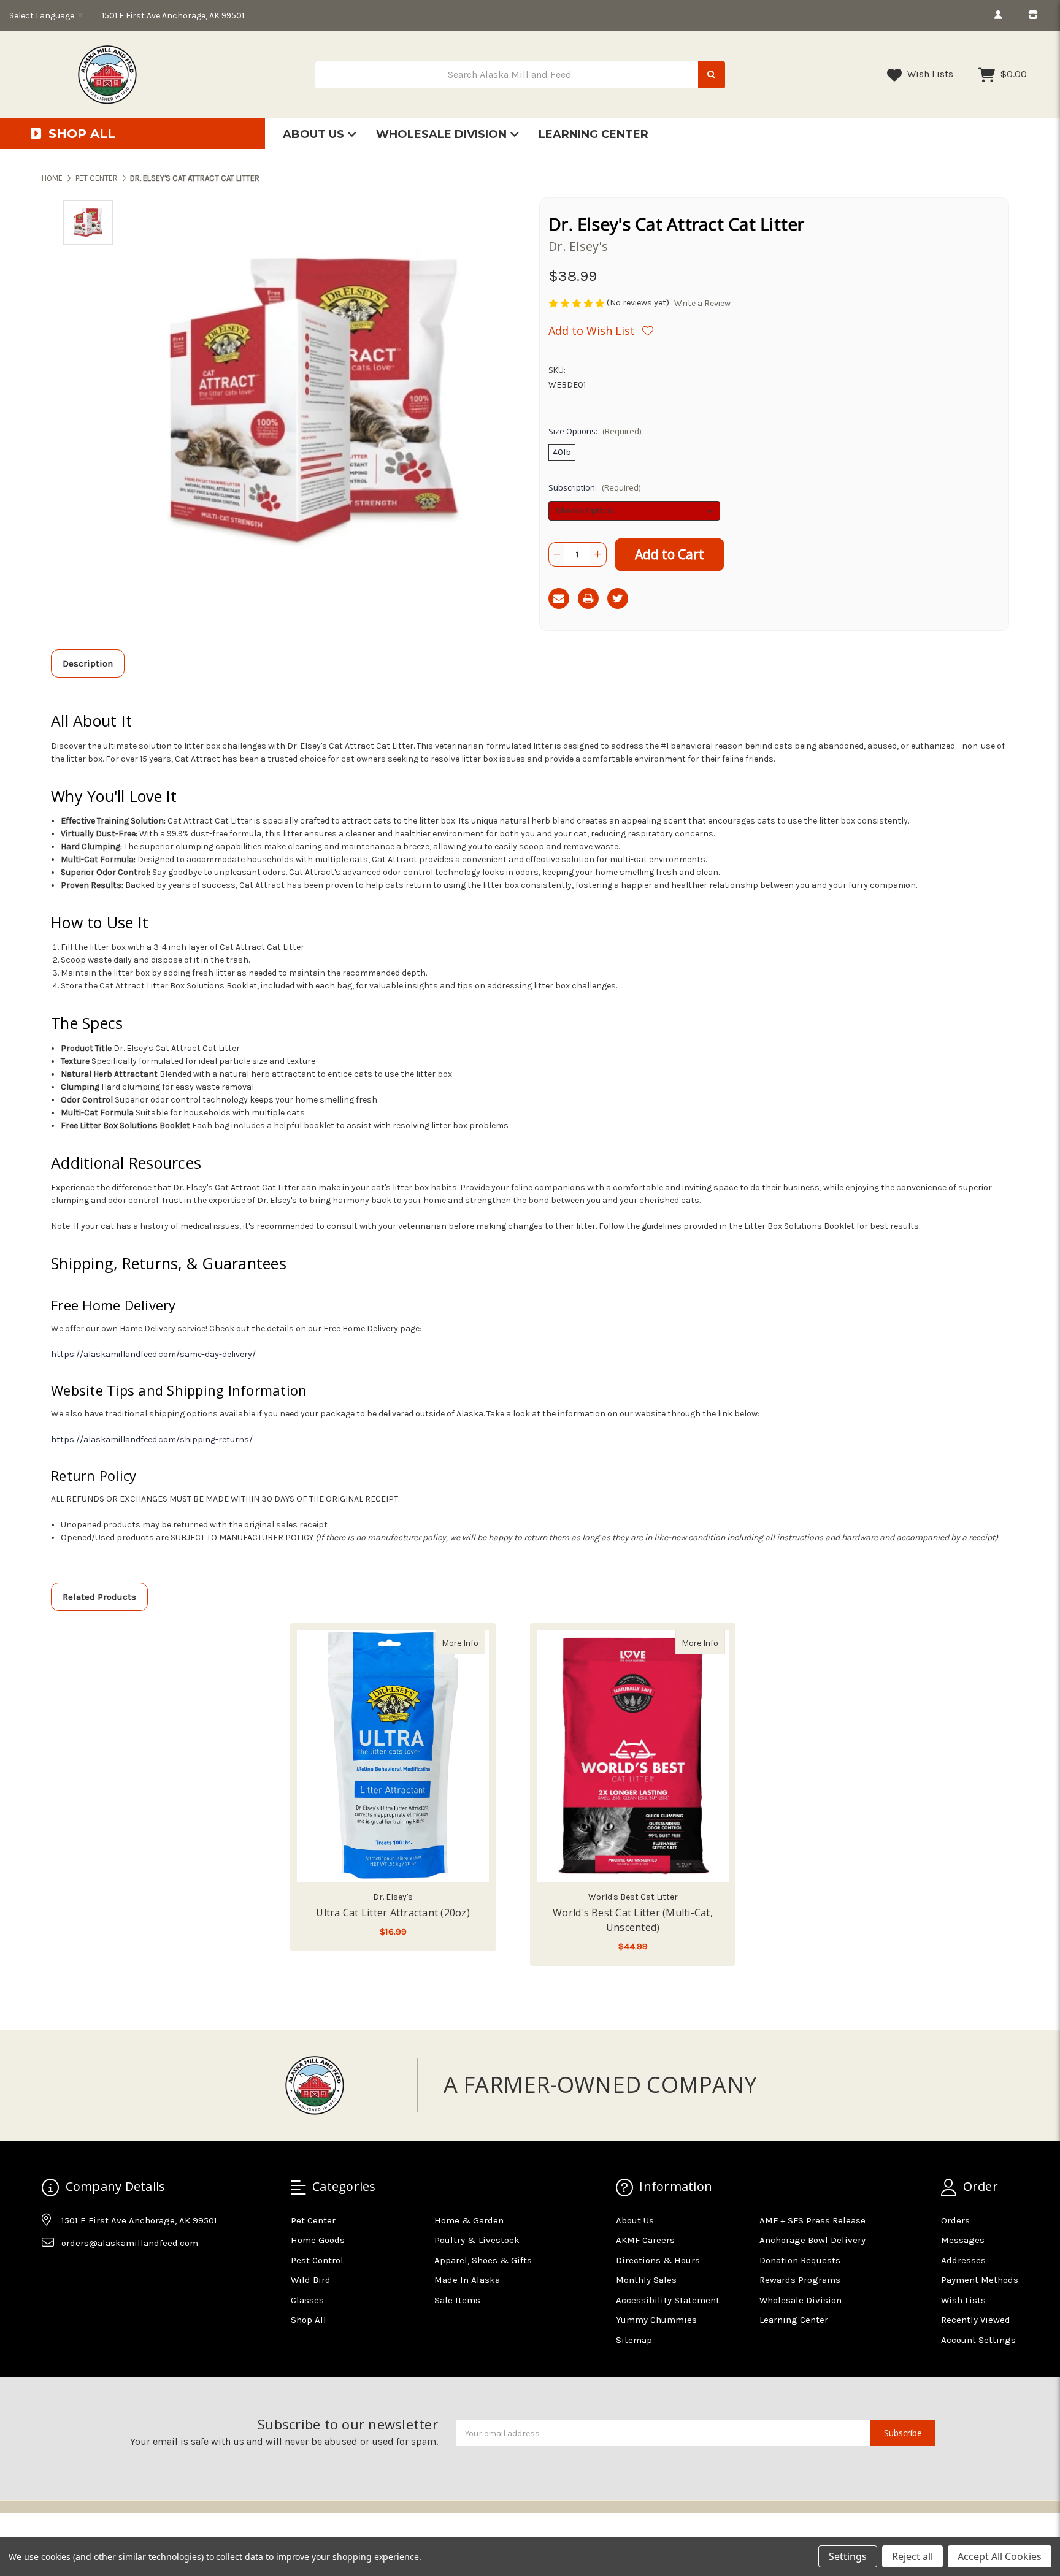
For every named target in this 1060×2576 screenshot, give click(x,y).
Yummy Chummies (656, 2320)
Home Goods (318, 2240)
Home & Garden (469, 2220)
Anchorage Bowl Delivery (812, 2240)
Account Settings (978, 2340)
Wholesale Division (443, 134)
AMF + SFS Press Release (812, 2220)
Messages (963, 2240)
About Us (315, 134)
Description (88, 663)
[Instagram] (74, 2274)
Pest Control (317, 2260)
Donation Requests (800, 2260)
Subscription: (594, 487)
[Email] (559, 598)
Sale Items (457, 2300)
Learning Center (593, 134)
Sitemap (634, 2340)
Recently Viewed (976, 2320)
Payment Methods (980, 2280)
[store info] (1033, 15)
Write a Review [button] (702, 303)
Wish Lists (929, 74)
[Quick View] (472, 1642)
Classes (307, 2300)
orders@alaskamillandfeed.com (130, 2243)
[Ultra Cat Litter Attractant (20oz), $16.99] (393, 1756)
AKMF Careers (645, 2240)
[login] (998, 15)
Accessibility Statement (668, 2300)
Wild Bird (311, 2280)
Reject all (912, 2556)
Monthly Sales (646, 2280)
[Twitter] (618, 598)
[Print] (588, 598)
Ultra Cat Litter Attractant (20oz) (393, 1913)
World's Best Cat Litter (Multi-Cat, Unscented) (633, 1920)
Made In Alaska (467, 2280)
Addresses (963, 2260)
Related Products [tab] (99, 1597)
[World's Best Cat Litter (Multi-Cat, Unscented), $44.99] (633, 1756)
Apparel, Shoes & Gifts (483, 2260)
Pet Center (313, 2220)
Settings (848, 2556)
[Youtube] (98, 2274)
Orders (955, 2220)
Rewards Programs (800, 2280)
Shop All (309, 2320)
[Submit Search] (712, 75)
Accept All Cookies (1000, 2556)
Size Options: (595, 431)
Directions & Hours (658, 2260)
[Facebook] (50, 2274)
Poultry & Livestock (477, 2240)
